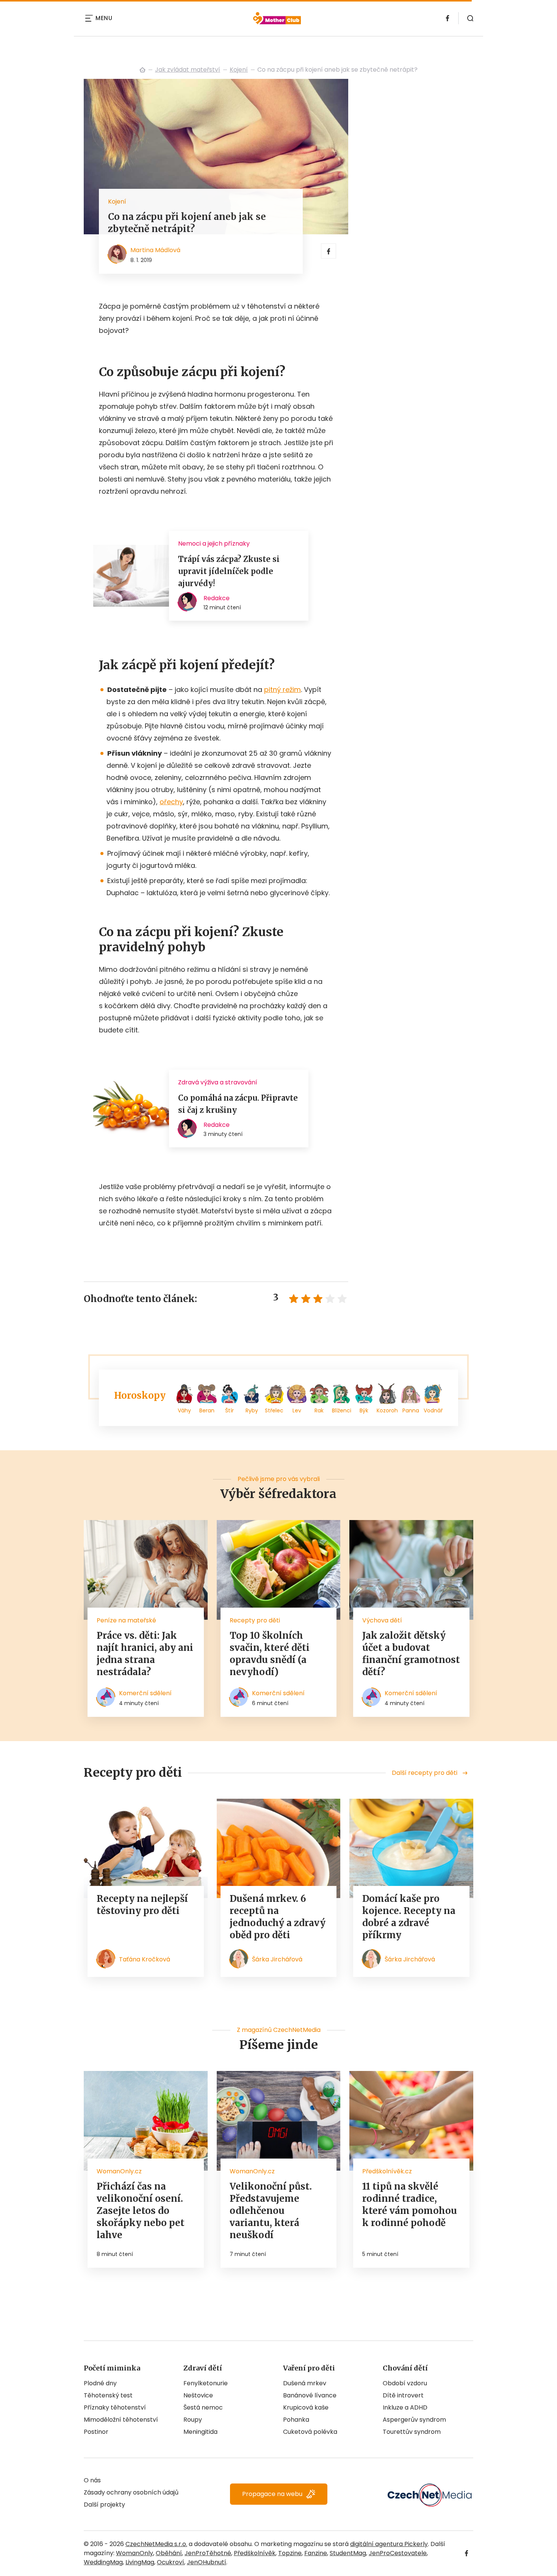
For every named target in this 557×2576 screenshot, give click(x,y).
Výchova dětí (382, 1620)
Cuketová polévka (310, 2432)
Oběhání (169, 2553)
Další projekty (104, 2505)
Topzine (290, 2553)
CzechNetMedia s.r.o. (156, 2544)
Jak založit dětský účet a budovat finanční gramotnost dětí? (411, 1654)
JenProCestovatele (398, 2553)
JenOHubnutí (207, 2562)
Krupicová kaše (306, 2407)
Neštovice (198, 2395)
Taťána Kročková (145, 1959)
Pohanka (296, 2420)
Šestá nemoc (203, 2407)
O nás (92, 2480)
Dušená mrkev (305, 2383)
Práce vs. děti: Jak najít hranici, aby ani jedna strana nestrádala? (145, 1654)
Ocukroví (171, 2562)
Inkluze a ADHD (405, 2407)
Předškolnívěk (255, 2553)
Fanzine (316, 2553)
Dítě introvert (403, 2395)
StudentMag (348, 2553)
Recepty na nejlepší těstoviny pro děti (142, 1905)
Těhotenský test (108, 2395)
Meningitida (200, 2432)
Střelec (274, 1410)
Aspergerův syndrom (414, 2420)
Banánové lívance (310, 2395)
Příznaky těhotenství (115, 2407)
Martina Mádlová (155, 250)
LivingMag (140, 2562)
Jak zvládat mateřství (188, 70)
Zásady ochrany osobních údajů (131, 2492)
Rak (319, 1410)
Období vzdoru (405, 2383)
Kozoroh (387, 1410)
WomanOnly (135, 2553)
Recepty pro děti (255, 1620)
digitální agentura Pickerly (389, 2544)
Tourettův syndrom (412, 2432)
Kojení (239, 70)
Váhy (184, 1410)
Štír (229, 1410)
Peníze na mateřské (126, 1620)
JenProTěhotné (208, 2553)
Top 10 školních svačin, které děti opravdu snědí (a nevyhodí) (270, 1654)
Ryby (252, 1410)
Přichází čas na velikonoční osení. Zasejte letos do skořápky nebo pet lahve (141, 2211)
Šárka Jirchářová (277, 1959)
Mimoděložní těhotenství (121, 2420)
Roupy (193, 2420)
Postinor (96, 2432)
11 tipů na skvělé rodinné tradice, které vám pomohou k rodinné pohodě (410, 2205)
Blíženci (342, 1410)
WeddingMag (103, 2562)
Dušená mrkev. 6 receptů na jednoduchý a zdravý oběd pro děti (278, 1917)
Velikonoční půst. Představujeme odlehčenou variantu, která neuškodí (271, 2211)
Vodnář (433, 1410)
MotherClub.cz (142, 70)
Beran (207, 1410)
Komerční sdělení (145, 1693)
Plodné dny (100, 2383)
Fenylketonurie (206, 2383)
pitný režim (282, 689)
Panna (411, 1410)
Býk (364, 1410)
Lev (297, 1410)
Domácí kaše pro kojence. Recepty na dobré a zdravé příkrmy (409, 1917)
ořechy (171, 802)
